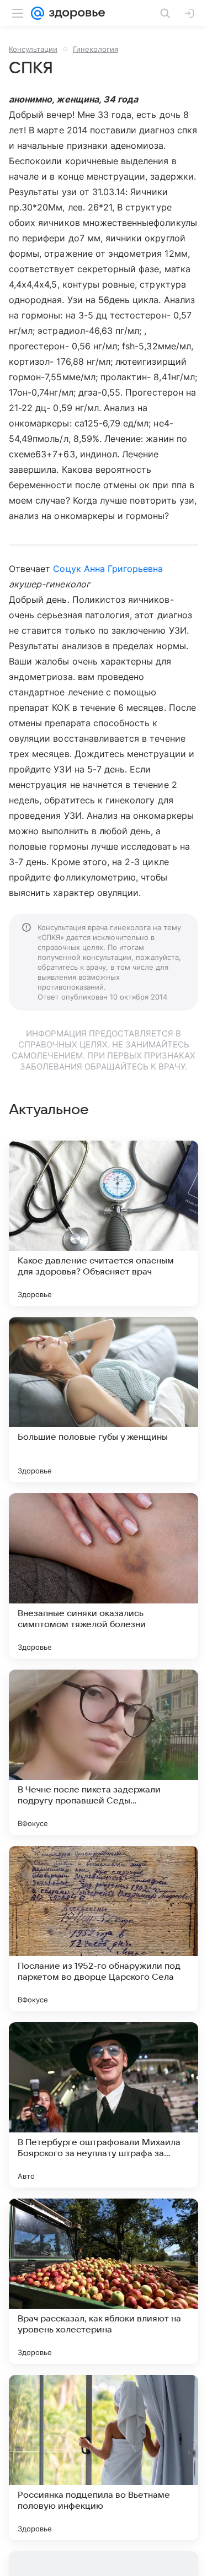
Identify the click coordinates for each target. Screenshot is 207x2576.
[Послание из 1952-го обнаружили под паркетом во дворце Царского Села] (104, 1929)
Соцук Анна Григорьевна (108, 569)
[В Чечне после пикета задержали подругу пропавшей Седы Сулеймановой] (104, 1752)
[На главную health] (75, 13)
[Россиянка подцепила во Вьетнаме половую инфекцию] (104, 2458)
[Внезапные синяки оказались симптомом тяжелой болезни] (104, 1576)
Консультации (33, 49)
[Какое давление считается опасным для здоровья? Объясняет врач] (104, 1223)
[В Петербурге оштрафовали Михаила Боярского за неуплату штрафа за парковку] (104, 2105)
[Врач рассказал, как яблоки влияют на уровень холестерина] (104, 2281)
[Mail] (38, 13)
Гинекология (95, 49)
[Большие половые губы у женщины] (104, 1400)
